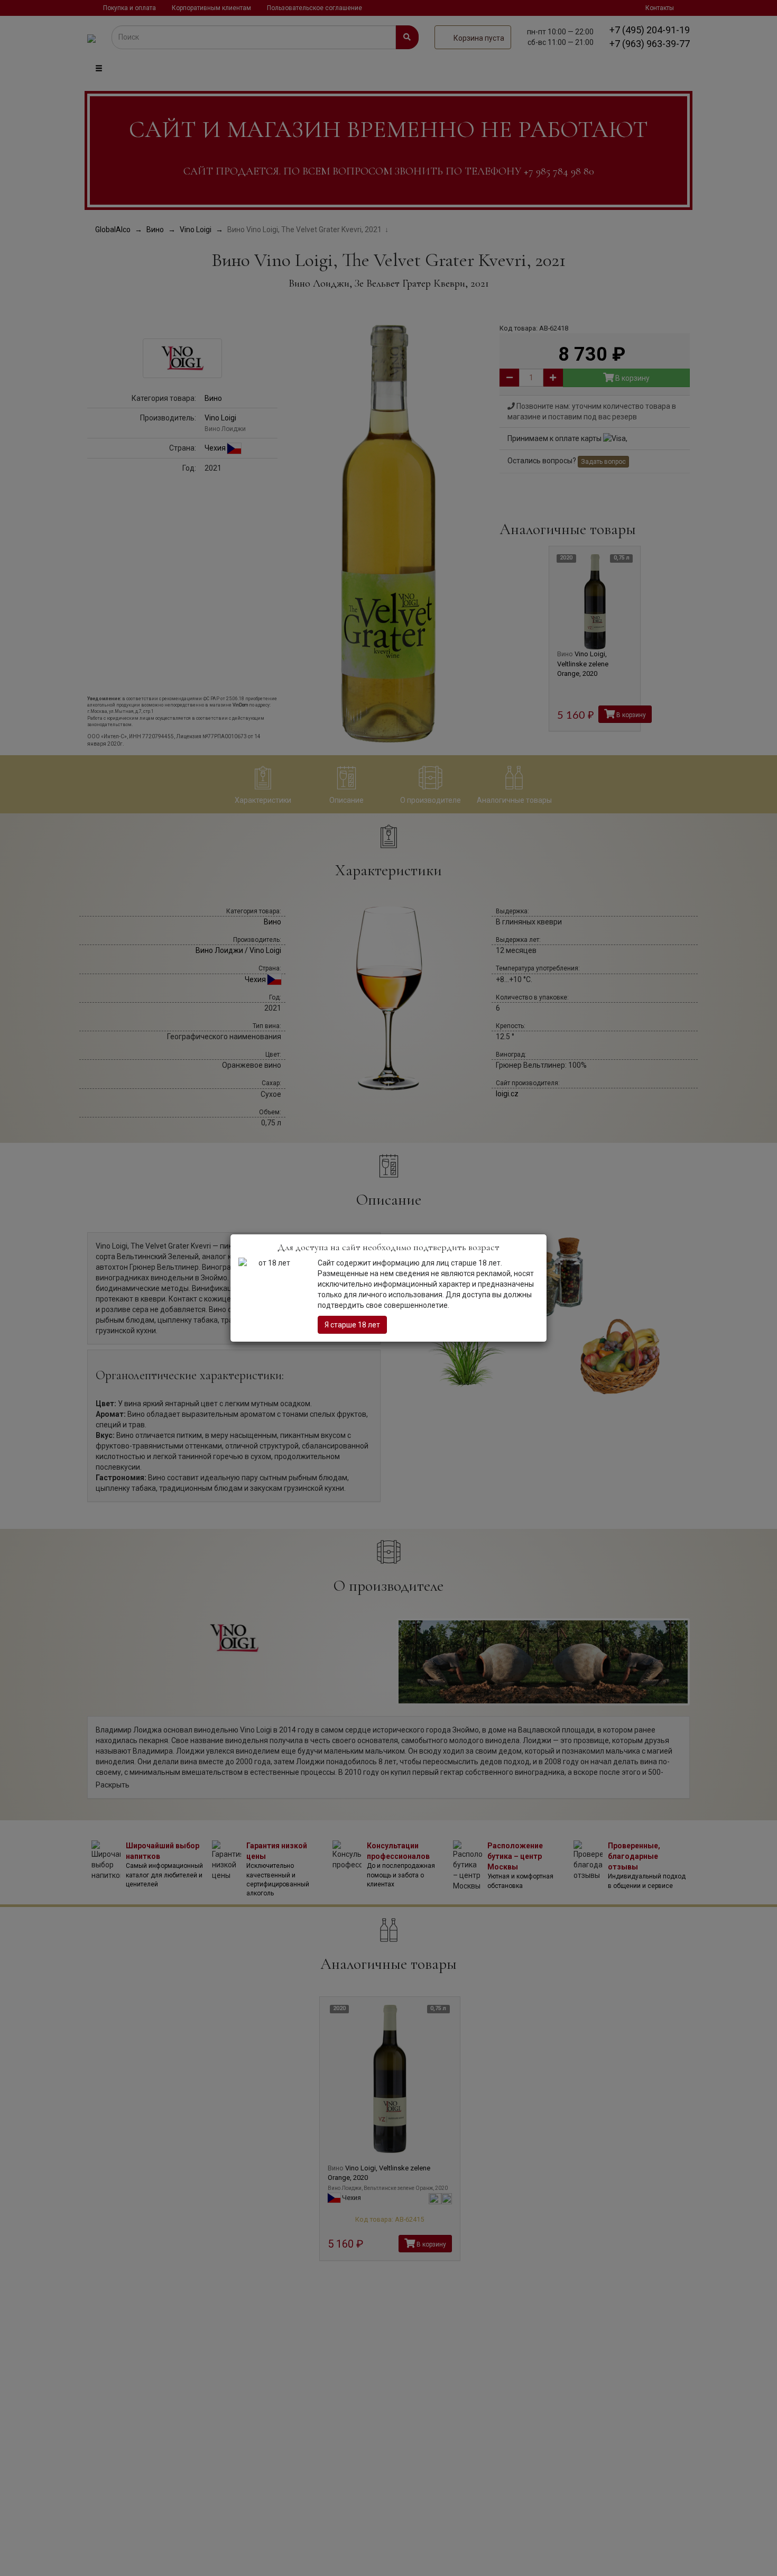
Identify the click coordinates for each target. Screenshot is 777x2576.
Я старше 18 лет (352, 1325)
